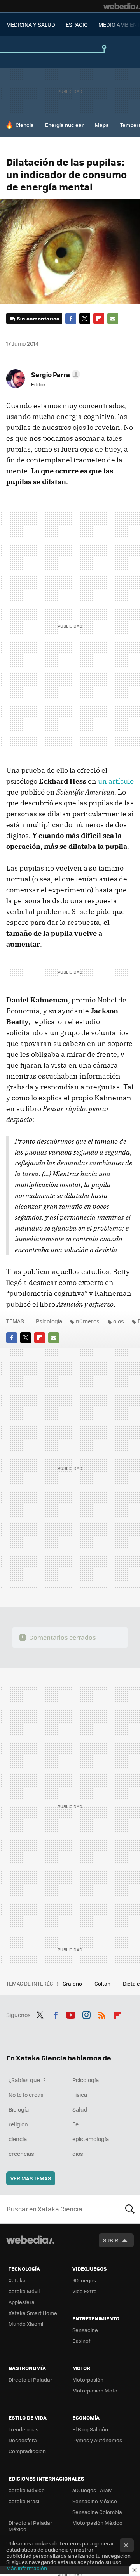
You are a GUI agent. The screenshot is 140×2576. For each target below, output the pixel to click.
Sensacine (85, 2330)
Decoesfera (23, 2440)
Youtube (71, 2014)
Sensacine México (95, 2501)
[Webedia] (122, 6)
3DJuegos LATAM (93, 2490)
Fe (75, 2124)
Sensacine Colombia (97, 2512)
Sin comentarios (38, 318)
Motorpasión (88, 2380)
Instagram (86, 2014)
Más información (27, 2568)
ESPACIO (77, 24)
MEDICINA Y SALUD (31, 24)
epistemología (91, 2139)
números (88, 1321)
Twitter (85, 319)
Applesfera (22, 2302)
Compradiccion (27, 2451)
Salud (80, 2109)
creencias (21, 2154)
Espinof (81, 2341)
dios (78, 2154)
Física (80, 2095)
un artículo (116, 781)
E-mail (113, 319)
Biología (19, 2109)
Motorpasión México (97, 2523)
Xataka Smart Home (33, 2313)
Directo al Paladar (30, 2380)
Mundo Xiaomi (26, 2324)
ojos (119, 1321)
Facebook (71, 319)
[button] (54, 374)
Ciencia (25, 125)
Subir (111, 2240)
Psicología (49, 1321)
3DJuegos (84, 2280)
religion (18, 2124)
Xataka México (27, 2490)
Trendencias (24, 2429)
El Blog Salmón (90, 2429)
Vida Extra (85, 2291)
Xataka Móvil (24, 2291)
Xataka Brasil (24, 2501)
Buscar (130, 2209)
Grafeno (73, 1983)
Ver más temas (31, 2178)
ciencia (18, 2139)
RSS (102, 2014)
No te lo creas (26, 2095)
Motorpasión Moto (95, 2390)
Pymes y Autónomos (97, 2440)
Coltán (103, 1983)
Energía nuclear (64, 125)
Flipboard (99, 319)
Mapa (102, 125)
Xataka (17, 2280)
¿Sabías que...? (27, 2080)
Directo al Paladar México (30, 2526)
